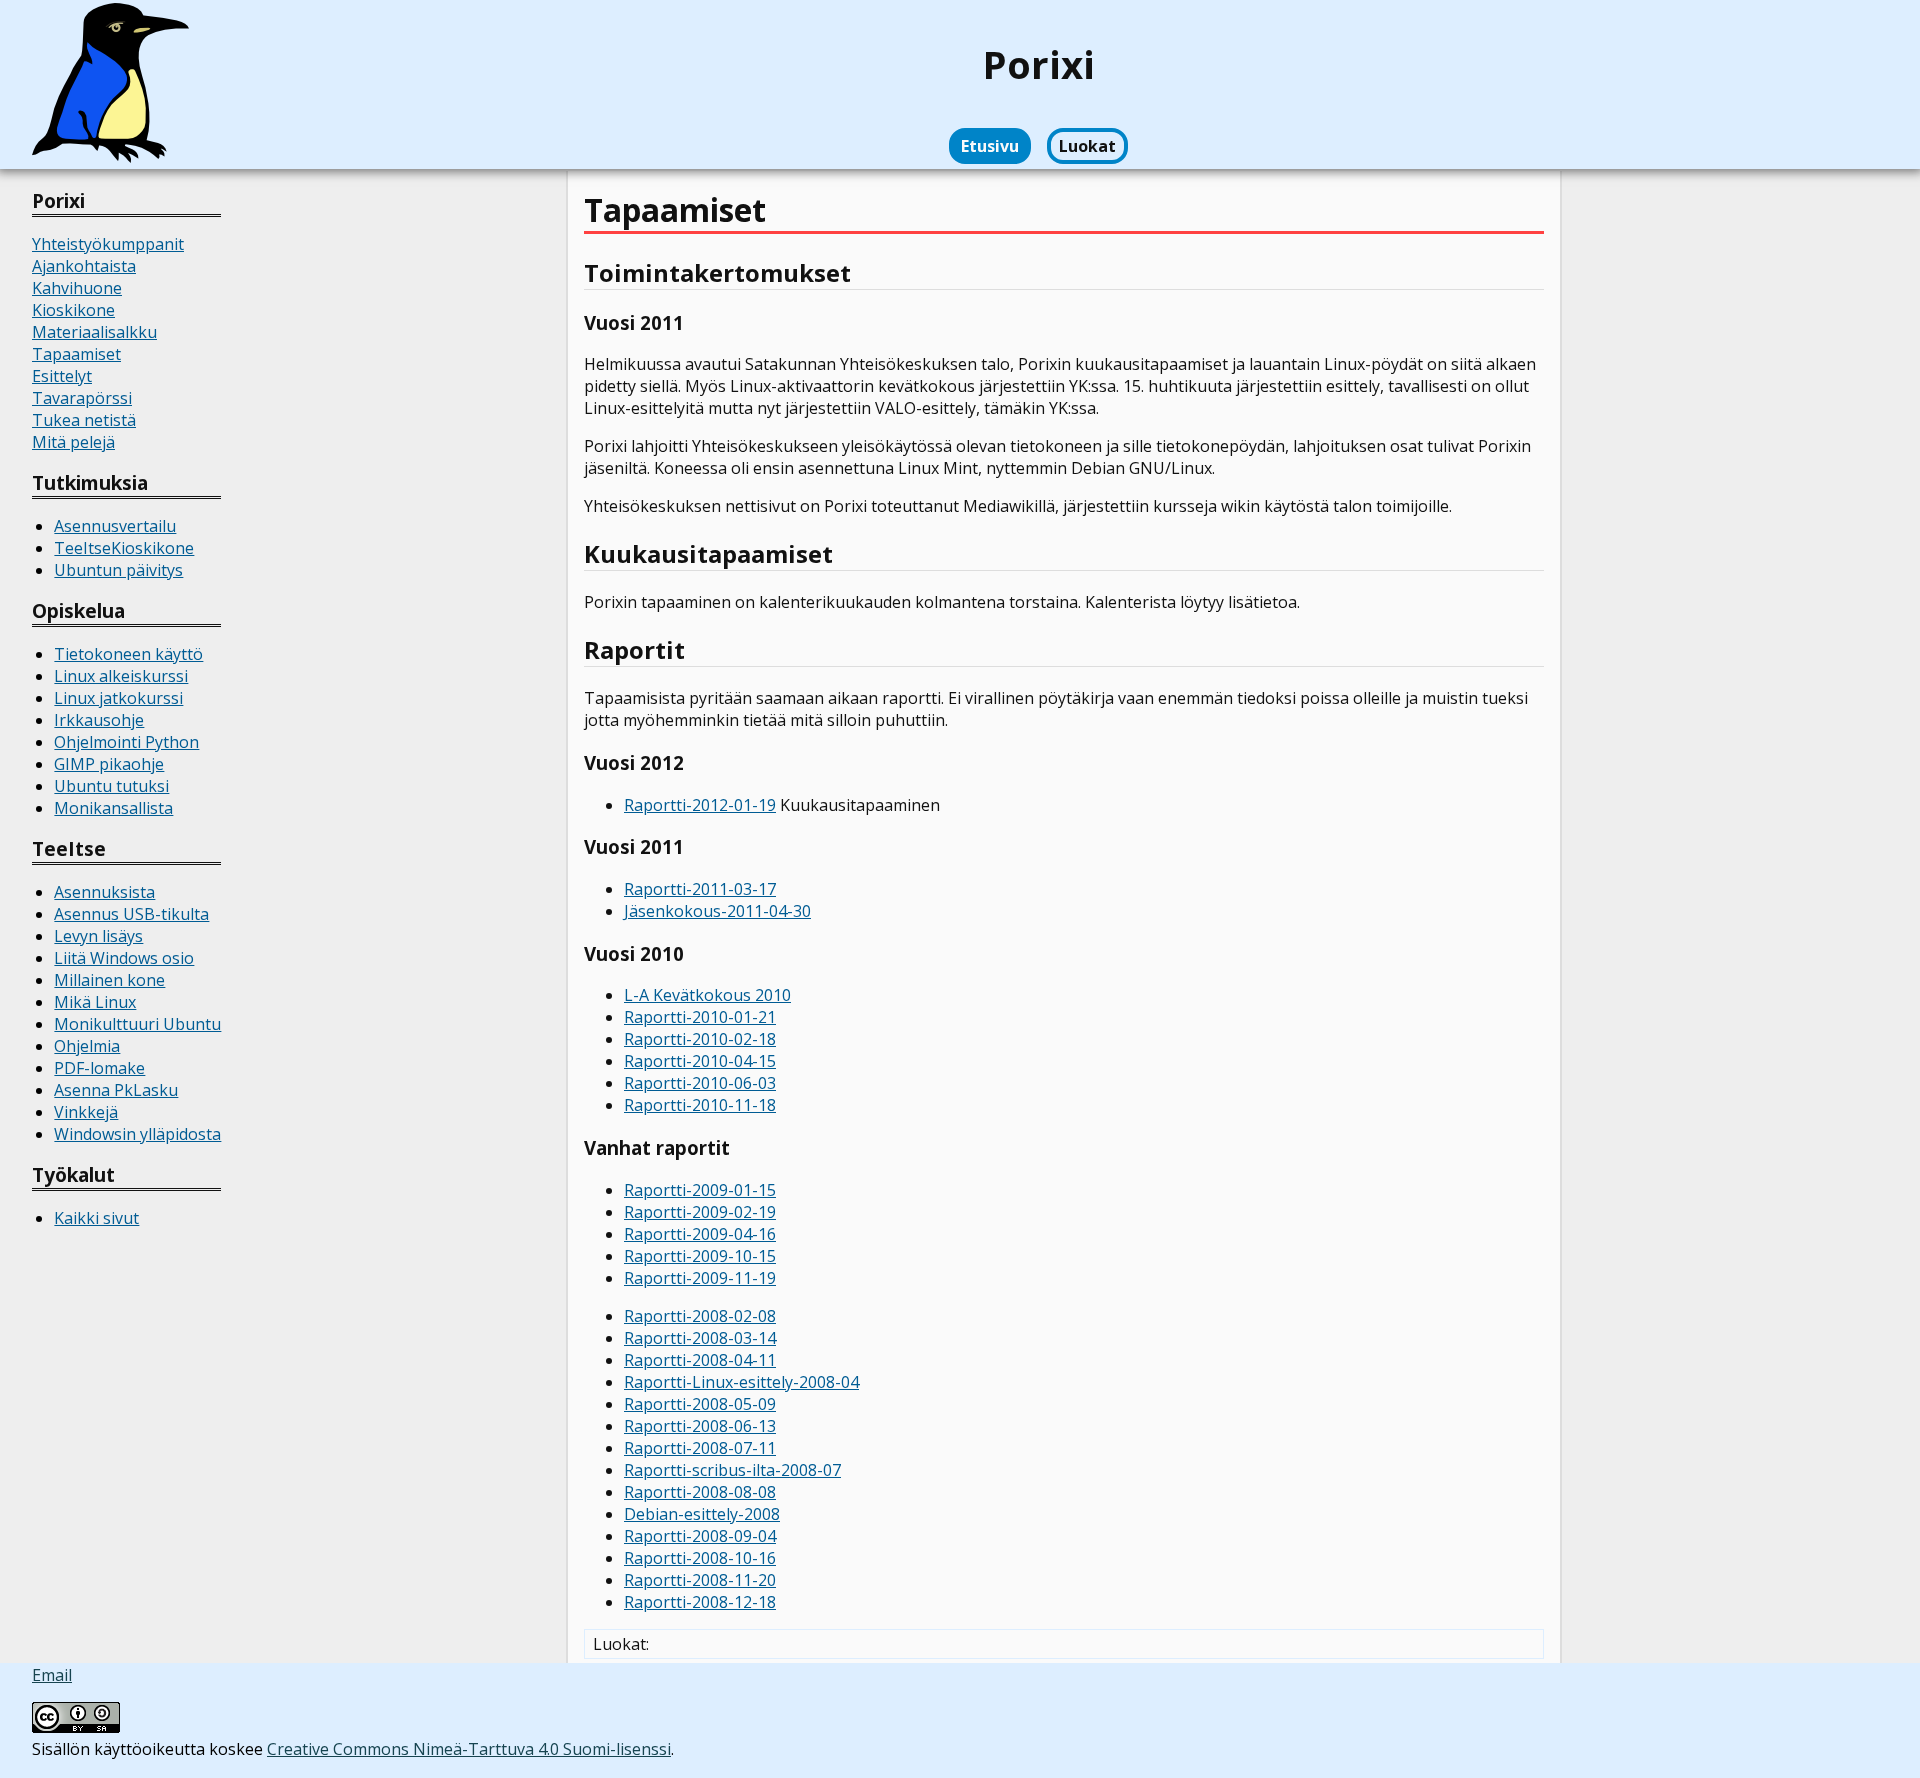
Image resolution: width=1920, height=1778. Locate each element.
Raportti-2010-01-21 (700, 1017)
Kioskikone (73, 310)
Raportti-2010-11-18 (700, 1105)
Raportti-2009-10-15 (700, 1256)
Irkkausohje (99, 720)
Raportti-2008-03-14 (700, 1338)
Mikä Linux (95, 1002)
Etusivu (990, 146)
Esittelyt (62, 376)
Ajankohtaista (84, 266)
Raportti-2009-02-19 (700, 1212)
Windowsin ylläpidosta (137, 1134)
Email (52, 1675)
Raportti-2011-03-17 (700, 889)
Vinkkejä (86, 1112)
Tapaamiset (76, 354)
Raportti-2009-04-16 (700, 1234)
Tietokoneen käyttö (128, 654)
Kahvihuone (77, 288)
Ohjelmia (87, 1046)
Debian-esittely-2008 (702, 1514)
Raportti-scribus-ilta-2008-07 (732, 1470)
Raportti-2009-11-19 (700, 1278)
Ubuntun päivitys (118, 570)
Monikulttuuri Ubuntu (137, 1024)
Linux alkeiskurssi (121, 676)
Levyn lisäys (98, 936)
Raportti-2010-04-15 (700, 1061)
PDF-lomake (99, 1068)
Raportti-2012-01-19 (700, 805)
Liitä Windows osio (124, 958)
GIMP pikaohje (109, 764)
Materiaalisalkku (94, 332)
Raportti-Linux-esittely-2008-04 (741, 1382)
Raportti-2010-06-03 (700, 1083)
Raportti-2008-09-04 (700, 1536)
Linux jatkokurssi (118, 698)
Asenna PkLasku (116, 1090)
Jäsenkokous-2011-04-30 (717, 911)
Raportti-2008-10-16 (700, 1558)
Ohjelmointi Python (126, 742)
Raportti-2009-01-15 (700, 1190)
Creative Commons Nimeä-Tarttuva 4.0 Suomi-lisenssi (469, 1749)
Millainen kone (109, 980)
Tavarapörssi (82, 398)
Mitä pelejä (73, 442)
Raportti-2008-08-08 (700, 1492)
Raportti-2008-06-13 (700, 1426)
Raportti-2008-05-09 (700, 1404)
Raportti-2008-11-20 (700, 1580)
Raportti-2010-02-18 (700, 1039)
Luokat (1087, 146)
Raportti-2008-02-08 (700, 1316)
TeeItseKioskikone (124, 548)
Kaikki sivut (96, 1218)
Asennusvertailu (115, 526)
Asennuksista (104, 892)
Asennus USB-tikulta (131, 914)
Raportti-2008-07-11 (700, 1448)
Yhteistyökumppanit (108, 244)
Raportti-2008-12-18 (700, 1602)
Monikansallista (113, 808)
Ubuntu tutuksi (111, 786)
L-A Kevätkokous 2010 (707, 995)
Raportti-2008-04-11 (700, 1360)
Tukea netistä (84, 420)
